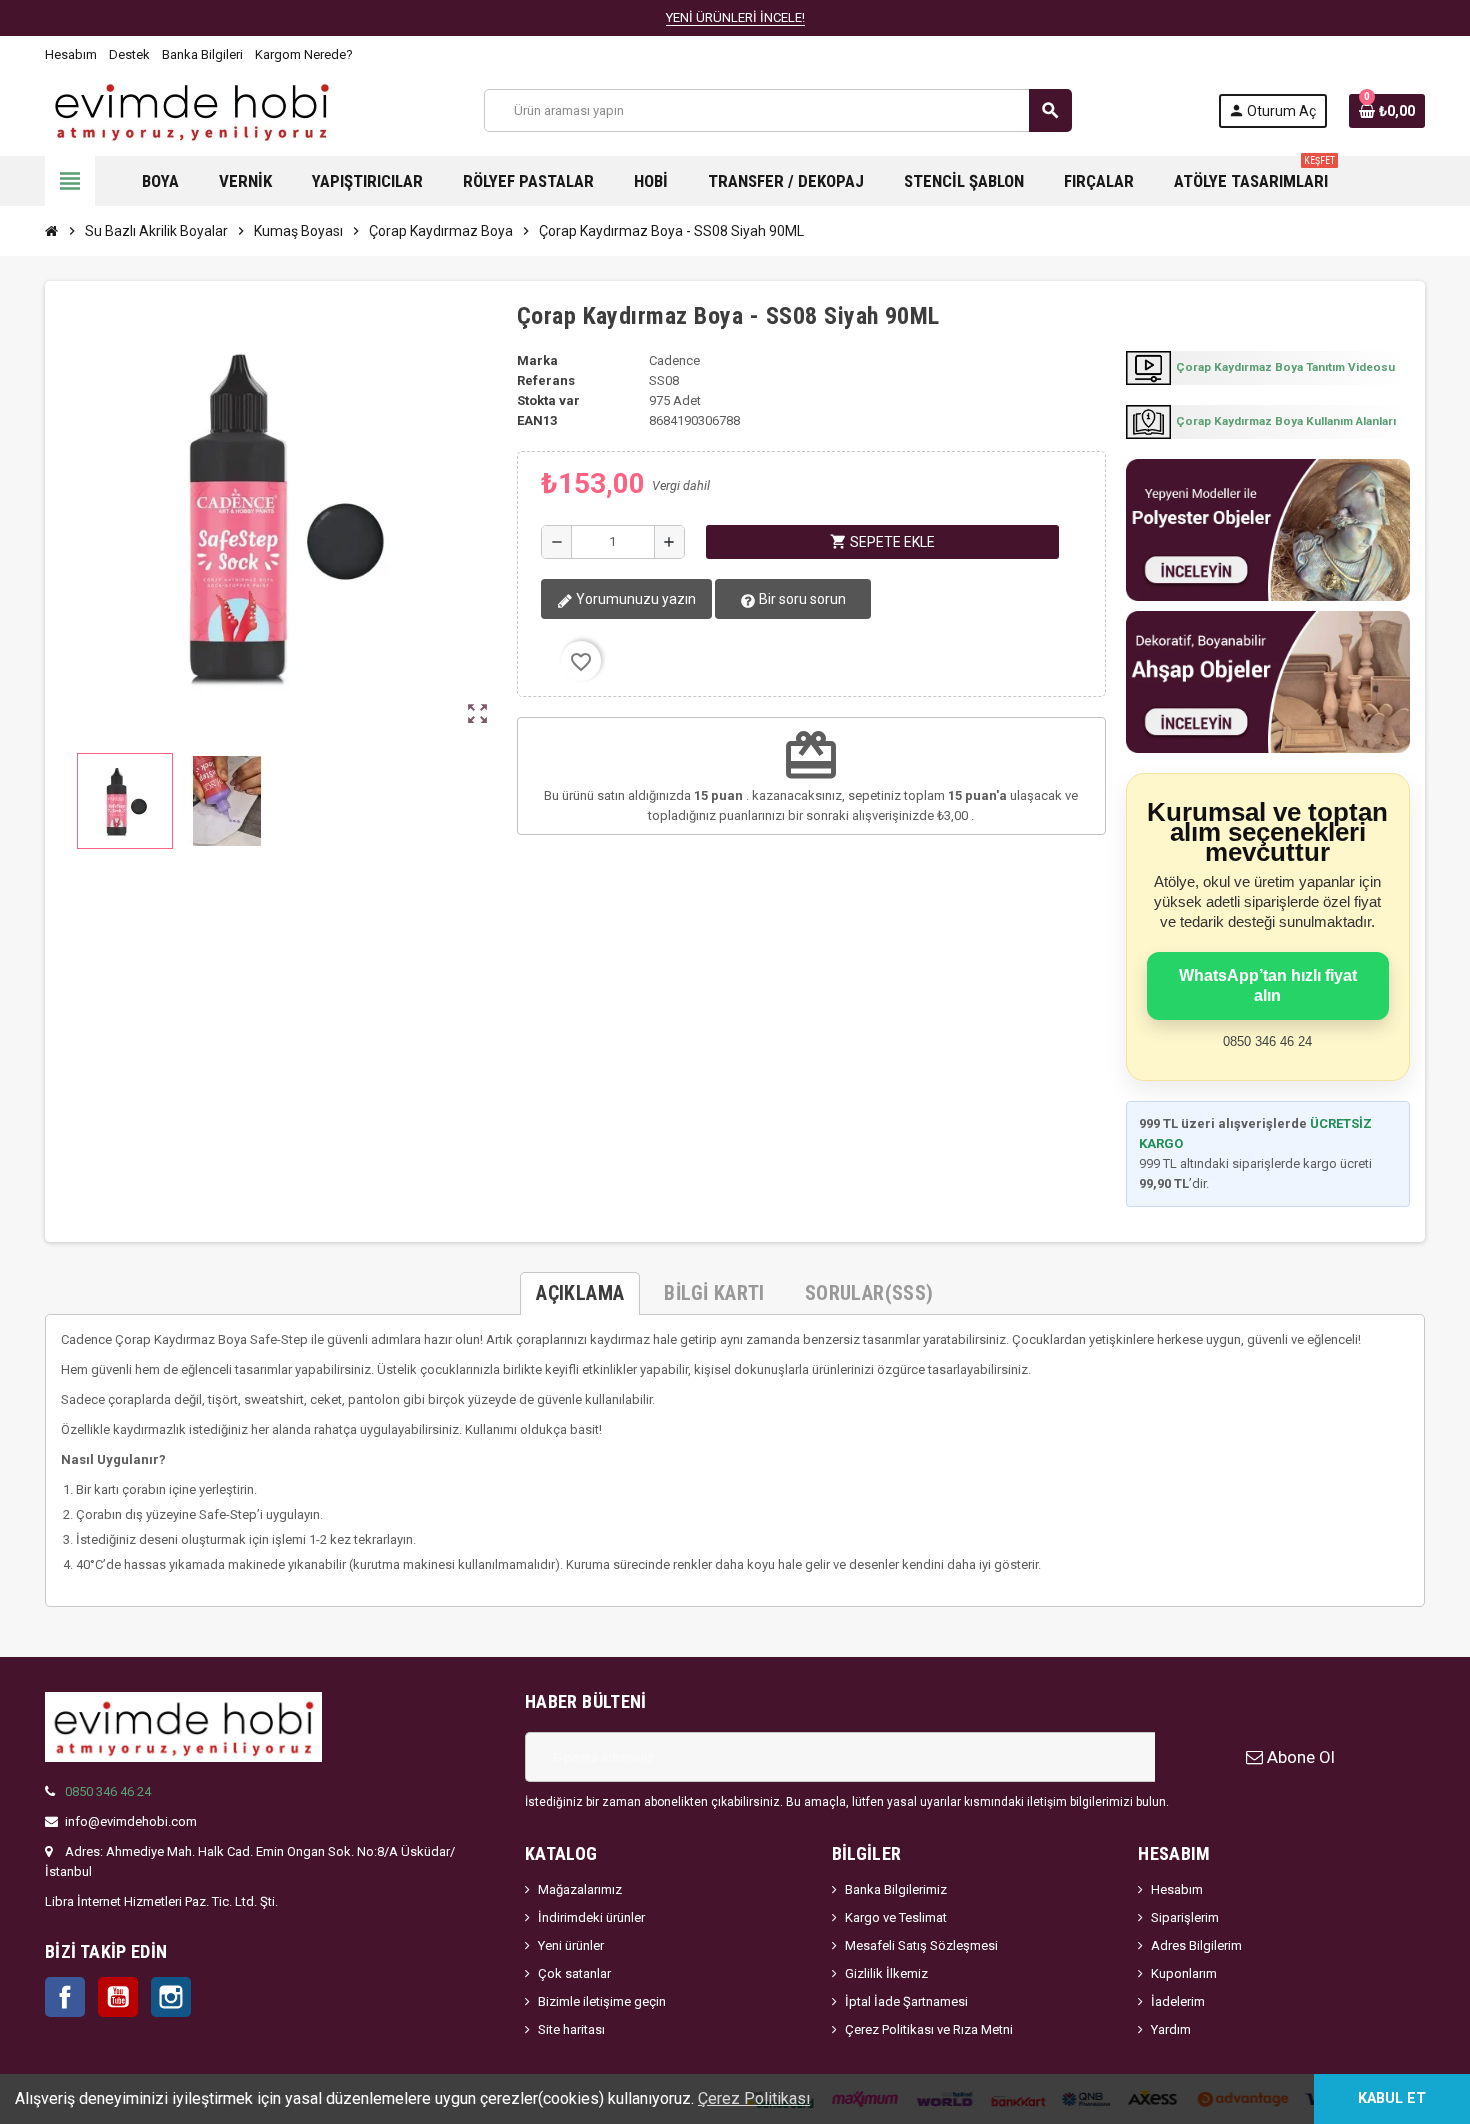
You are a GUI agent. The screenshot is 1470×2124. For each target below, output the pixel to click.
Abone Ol (1299, 1757)
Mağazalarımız (580, 1889)
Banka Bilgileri (202, 54)
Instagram (171, 1997)
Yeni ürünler (571, 1945)
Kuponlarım (1184, 1973)
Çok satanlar (574, 1973)
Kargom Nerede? (304, 54)
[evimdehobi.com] (191, 109)
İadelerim (1178, 2001)
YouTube (118, 1997)
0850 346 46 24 (108, 1791)
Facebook (65, 1997)
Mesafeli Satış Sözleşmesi (921, 1945)
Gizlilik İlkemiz (886, 1973)
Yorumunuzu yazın (634, 599)
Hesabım (71, 54)
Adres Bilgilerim (1196, 1945)
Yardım (1171, 2029)
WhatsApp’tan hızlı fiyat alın (1268, 985)
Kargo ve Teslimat (896, 1917)
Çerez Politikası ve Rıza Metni (929, 2029)
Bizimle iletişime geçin (602, 2001)
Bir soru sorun (801, 599)
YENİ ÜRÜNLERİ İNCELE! (735, 17)
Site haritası (571, 2029)
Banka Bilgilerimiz (896, 1889)
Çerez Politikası (754, 2098)
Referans (546, 380)
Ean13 (537, 420)
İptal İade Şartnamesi (906, 2001)
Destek (129, 54)
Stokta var (548, 400)
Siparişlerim (1185, 1917)
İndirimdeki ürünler (591, 1917)
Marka (537, 360)
